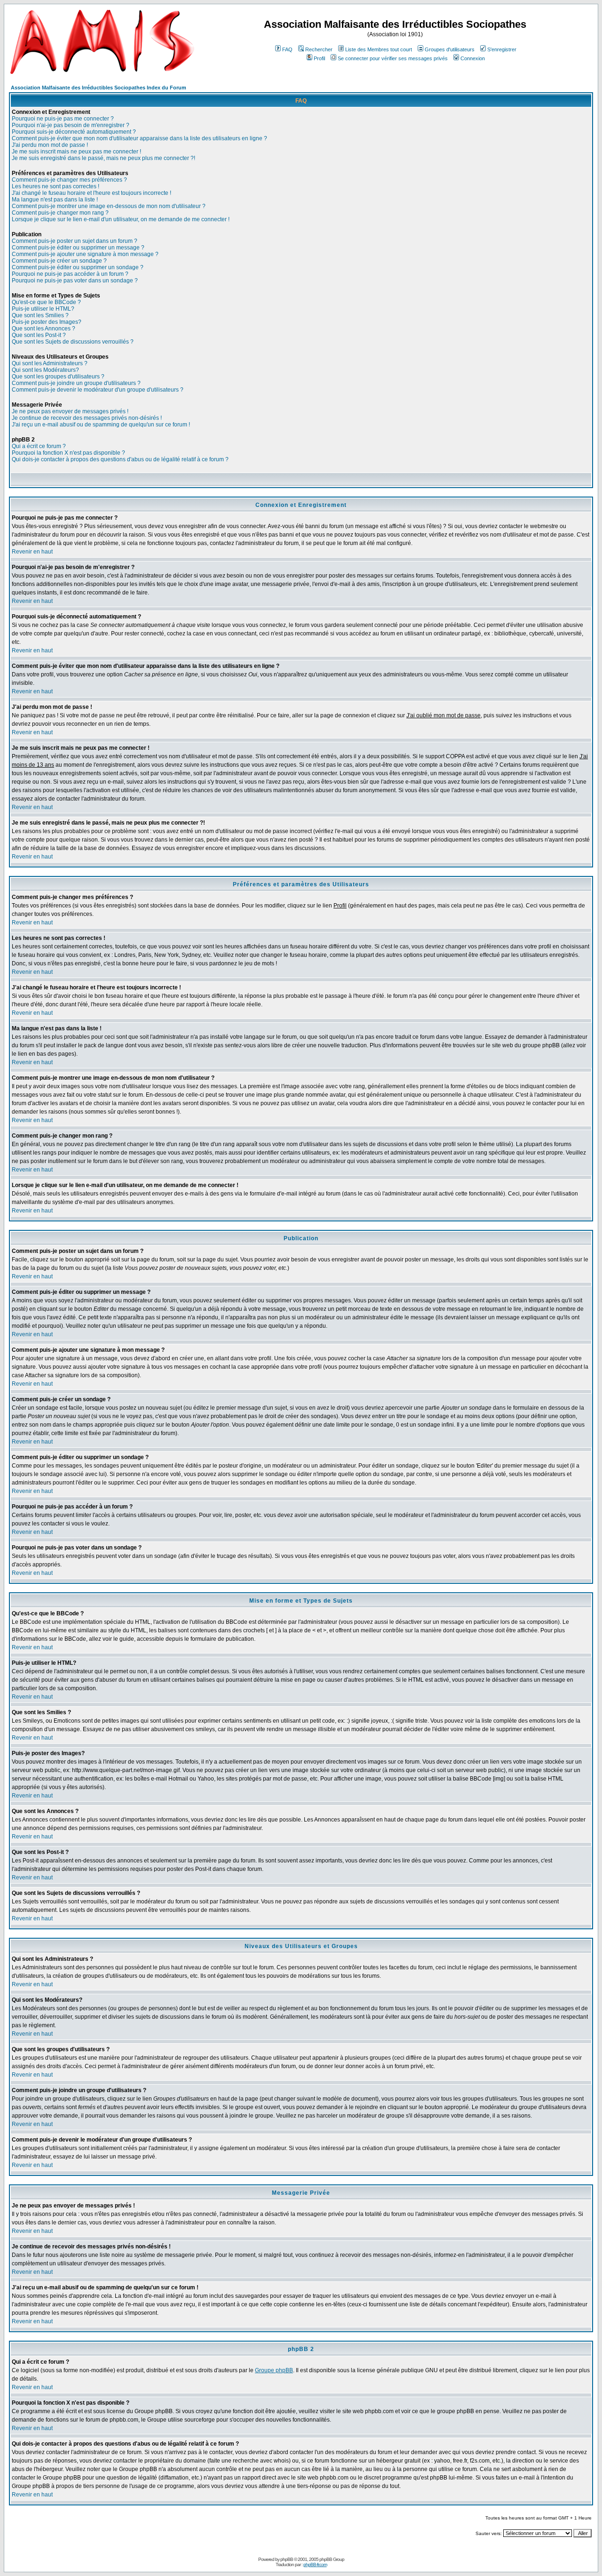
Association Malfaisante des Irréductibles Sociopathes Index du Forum (99, 88)
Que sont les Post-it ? (39, 335)
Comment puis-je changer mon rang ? (60, 213)
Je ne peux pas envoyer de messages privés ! (70, 411)
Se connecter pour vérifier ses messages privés (393, 58)
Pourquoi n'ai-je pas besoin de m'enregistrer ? (71, 125)
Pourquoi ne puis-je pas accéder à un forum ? (70, 274)
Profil (319, 58)
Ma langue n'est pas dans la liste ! (55, 200)
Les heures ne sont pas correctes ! (55, 186)
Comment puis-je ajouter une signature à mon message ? (85, 254)
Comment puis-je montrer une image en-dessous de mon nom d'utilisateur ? (109, 206)
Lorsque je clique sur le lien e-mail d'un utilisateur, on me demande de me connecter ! (121, 219)
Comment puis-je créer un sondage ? (59, 261)
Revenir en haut (32, 552)
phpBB (287, 2559)
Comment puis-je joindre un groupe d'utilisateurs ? (76, 383)
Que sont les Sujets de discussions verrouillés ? (73, 342)
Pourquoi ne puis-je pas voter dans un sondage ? (75, 281)
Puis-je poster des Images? (47, 322)
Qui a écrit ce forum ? (39, 446)
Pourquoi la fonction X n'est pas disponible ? (68, 453)
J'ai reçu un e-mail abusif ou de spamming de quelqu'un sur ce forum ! (101, 425)
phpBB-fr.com (315, 2564)
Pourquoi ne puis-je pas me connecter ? (63, 119)
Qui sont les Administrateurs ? (50, 363)
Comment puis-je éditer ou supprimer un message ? (78, 248)
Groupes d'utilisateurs (450, 49)
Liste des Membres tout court (379, 49)
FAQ (287, 49)
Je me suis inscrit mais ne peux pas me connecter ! (76, 152)
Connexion (473, 58)
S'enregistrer (502, 49)
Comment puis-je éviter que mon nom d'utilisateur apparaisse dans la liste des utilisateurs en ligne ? (139, 138)
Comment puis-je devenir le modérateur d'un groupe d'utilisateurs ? (98, 390)
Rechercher (319, 49)
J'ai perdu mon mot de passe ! (50, 145)
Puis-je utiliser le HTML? (43, 309)
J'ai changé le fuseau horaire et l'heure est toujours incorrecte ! (91, 193)
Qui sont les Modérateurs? (45, 370)
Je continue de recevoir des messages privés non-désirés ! (87, 418)
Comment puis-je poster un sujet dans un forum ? (75, 241)
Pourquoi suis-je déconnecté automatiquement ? (74, 132)
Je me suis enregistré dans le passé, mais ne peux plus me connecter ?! (103, 158)
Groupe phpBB (274, 2370)
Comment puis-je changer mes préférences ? (69, 180)
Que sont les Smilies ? (40, 315)
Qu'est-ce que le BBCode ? (46, 302)
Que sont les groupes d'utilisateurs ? (58, 377)
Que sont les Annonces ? (44, 329)
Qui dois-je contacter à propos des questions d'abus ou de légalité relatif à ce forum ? (120, 459)
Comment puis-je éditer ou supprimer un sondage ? (78, 267)
